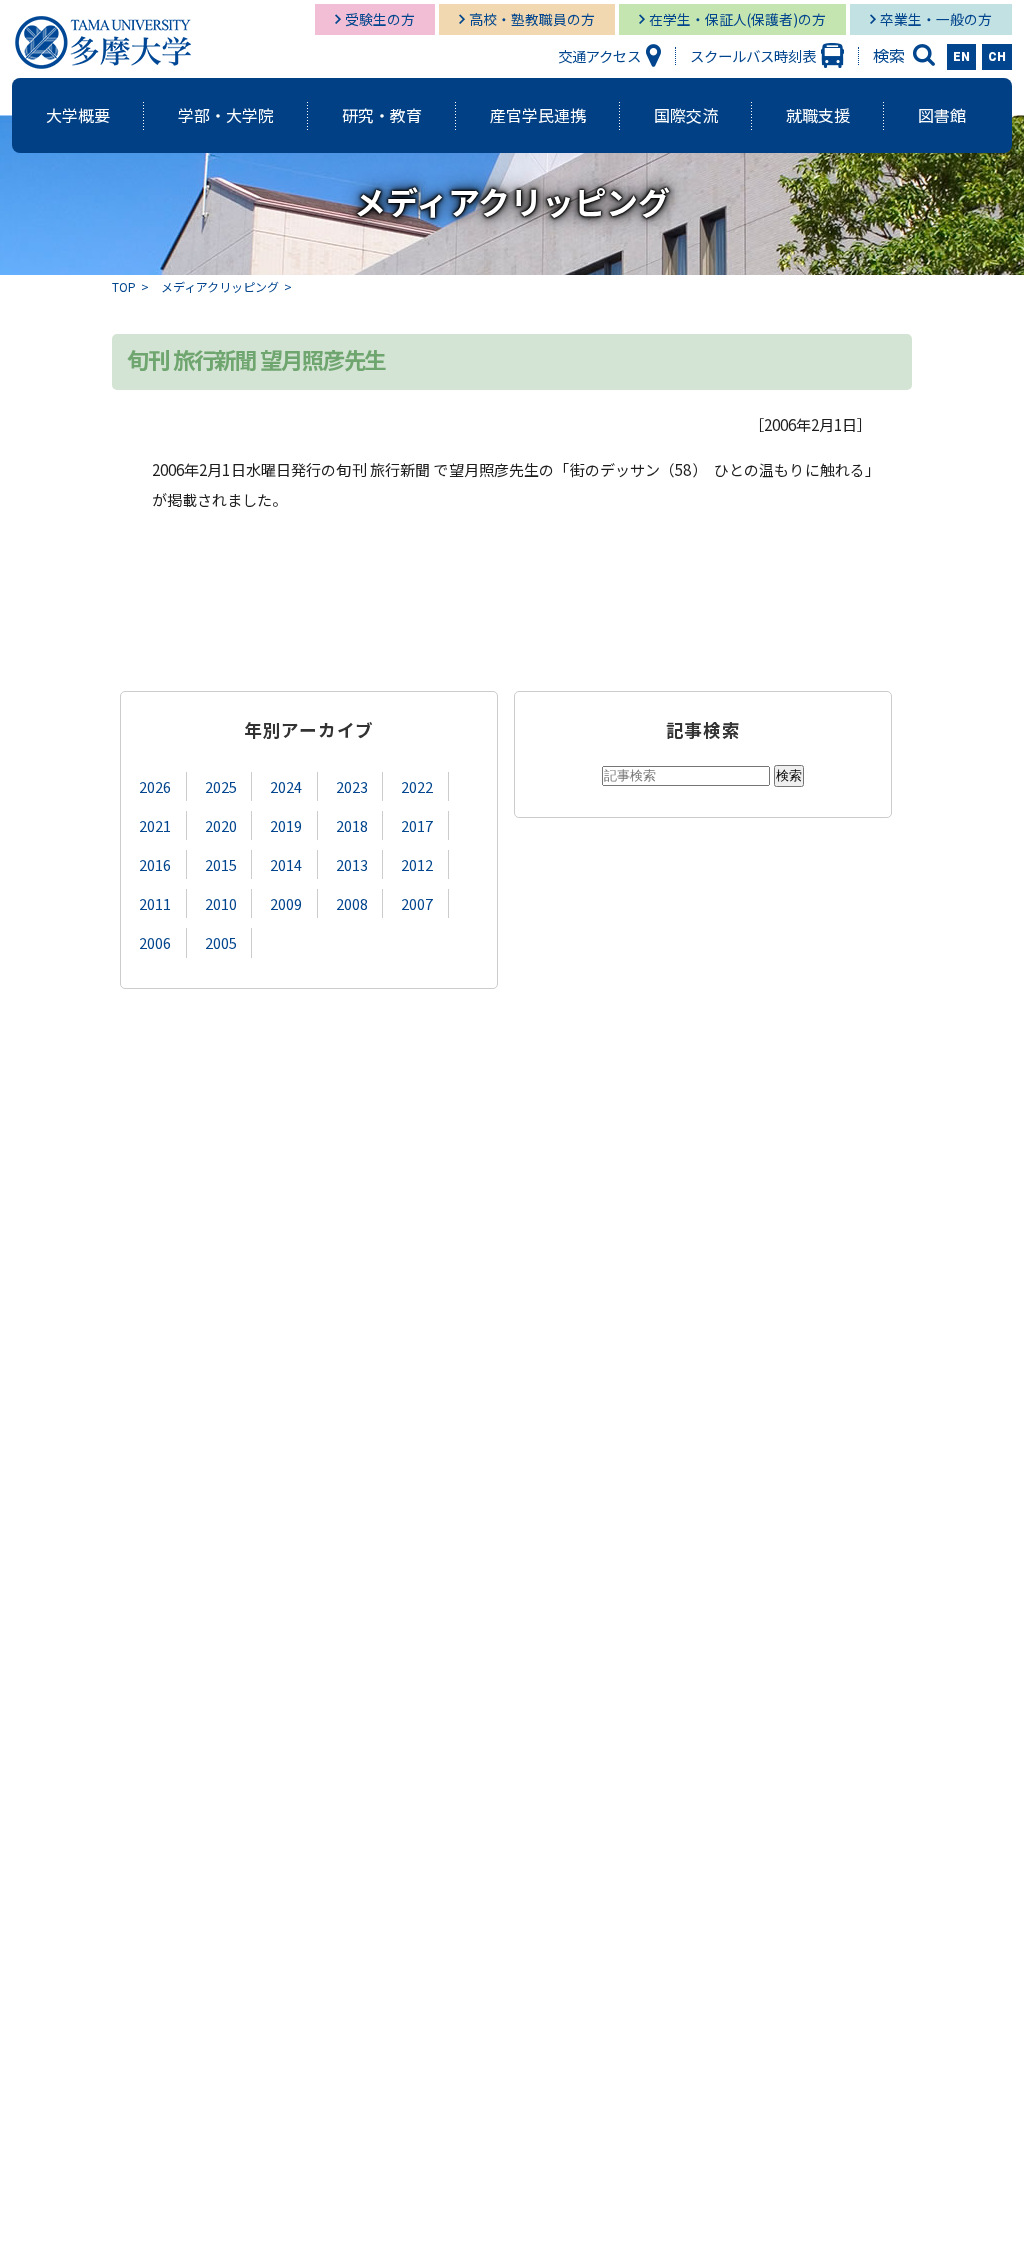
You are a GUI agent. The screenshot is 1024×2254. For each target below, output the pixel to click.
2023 (352, 786)
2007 (417, 903)
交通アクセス (599, 55)
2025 (221, 786)
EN (961, 57)
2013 (352, 864)
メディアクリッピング (220, 286)
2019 (286, 825)
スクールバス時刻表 (753, 55)
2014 (286, 864)
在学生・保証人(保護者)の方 (737, 19)
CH (997, 57)
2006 (155, 942)
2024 (286, 786)
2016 (155, 864)
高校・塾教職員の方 (532, 19)
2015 (221, 864)
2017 (417, 825)
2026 (155, 786)
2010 (221, 903)
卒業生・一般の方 (936, 19)
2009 (286, 903)
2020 (221, 825)
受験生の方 (380, 19)
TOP (124, 286)
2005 (221, 942)
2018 (352, 825)
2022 (417, 786)
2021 (155, 825)
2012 (417, 864)
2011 (155, 903)
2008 (352, 903)
